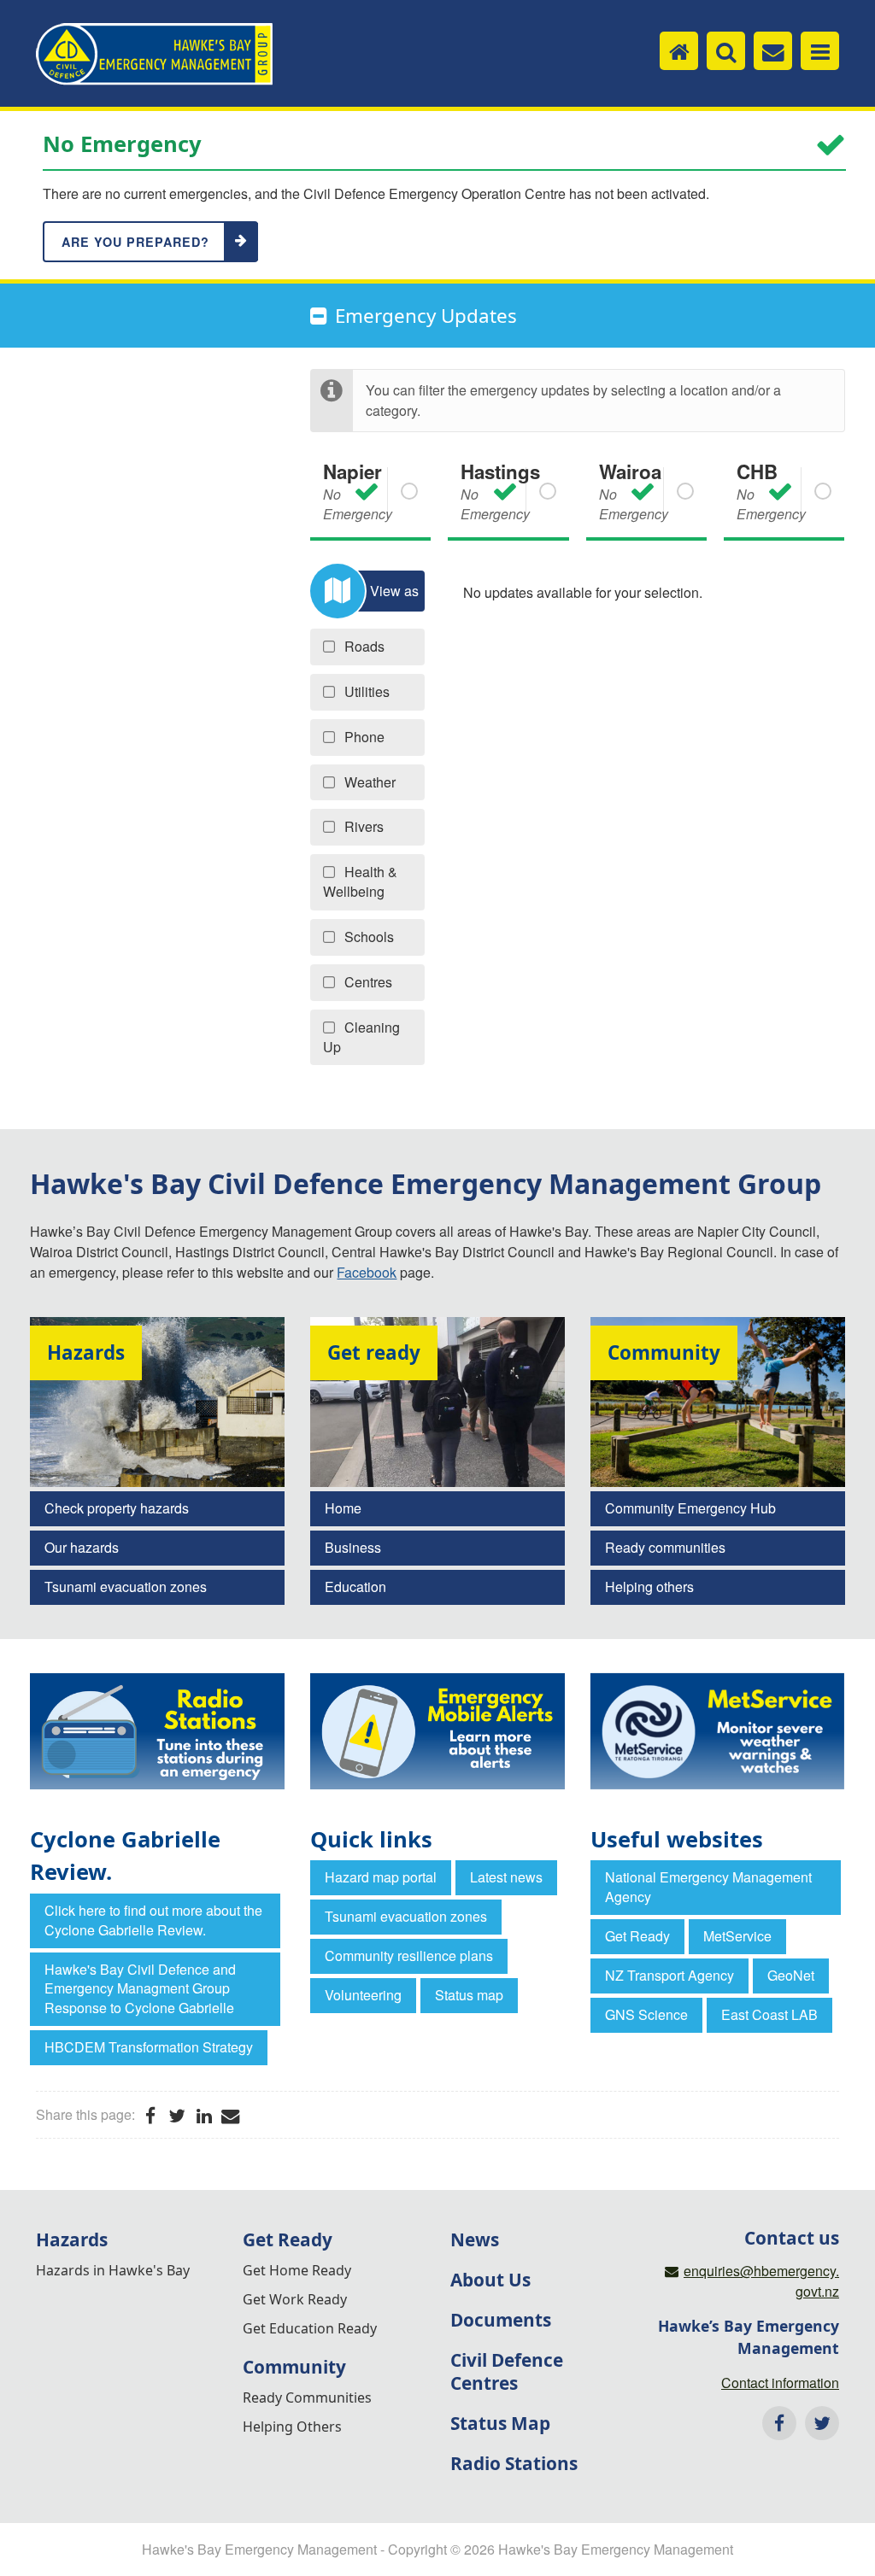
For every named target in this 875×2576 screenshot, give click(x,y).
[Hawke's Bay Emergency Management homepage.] (154, 55)
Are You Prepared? (135, 242)
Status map (469, 1995)
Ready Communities (307, 2397)
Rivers (364, 826)
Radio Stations (514, 2463)
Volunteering (363, 1995)
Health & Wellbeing (360, 881)
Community (294, 2367)
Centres (368, 982)
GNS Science (646, 2014)
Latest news (506, 1877)
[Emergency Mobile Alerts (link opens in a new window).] (437, 1731)
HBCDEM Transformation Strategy (149, 2047)
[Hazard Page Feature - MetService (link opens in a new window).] (718, 1731)
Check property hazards (117, 1508)
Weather (370, 782)
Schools (369, 937)
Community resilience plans (409, 1955)
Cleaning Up (361, 1037)
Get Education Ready (310, 2328)
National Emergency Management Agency (708, 1887)
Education (355, 1587)
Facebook (367, 1272)
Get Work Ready (295, 2299)
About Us (490, 2280)
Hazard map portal (381, 1877)
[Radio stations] (157, 1731)
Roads (364, 646)
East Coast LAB (769, 2014)
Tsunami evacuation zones (126, 1587)
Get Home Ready (297, 2270)
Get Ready (637, 1936)
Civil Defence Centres (507, 2371)
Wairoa (634, 491)
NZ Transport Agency (669, 1975)
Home (343, 1508)
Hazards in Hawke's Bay (113, 2270)
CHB (771, 491)
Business (353, 1547)
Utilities (367, 691)
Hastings (500, 491)
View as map (394, 596)
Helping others (649, 1587)
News (475, 2239)
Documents (501, 2320)
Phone (364, 737)
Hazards (72, 2239)
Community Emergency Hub (690, 1508)
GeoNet (791, 1975)
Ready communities (665, 1547)
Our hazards (82, 1547)
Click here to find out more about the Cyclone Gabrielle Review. (153, 1920)
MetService (737, 1936)
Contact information (780, 2383)
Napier (358, 491)
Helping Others (292, 2427)
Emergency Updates (426, 316)
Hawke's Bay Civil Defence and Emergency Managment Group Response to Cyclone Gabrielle (140, 1989)
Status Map (500, 2423)
